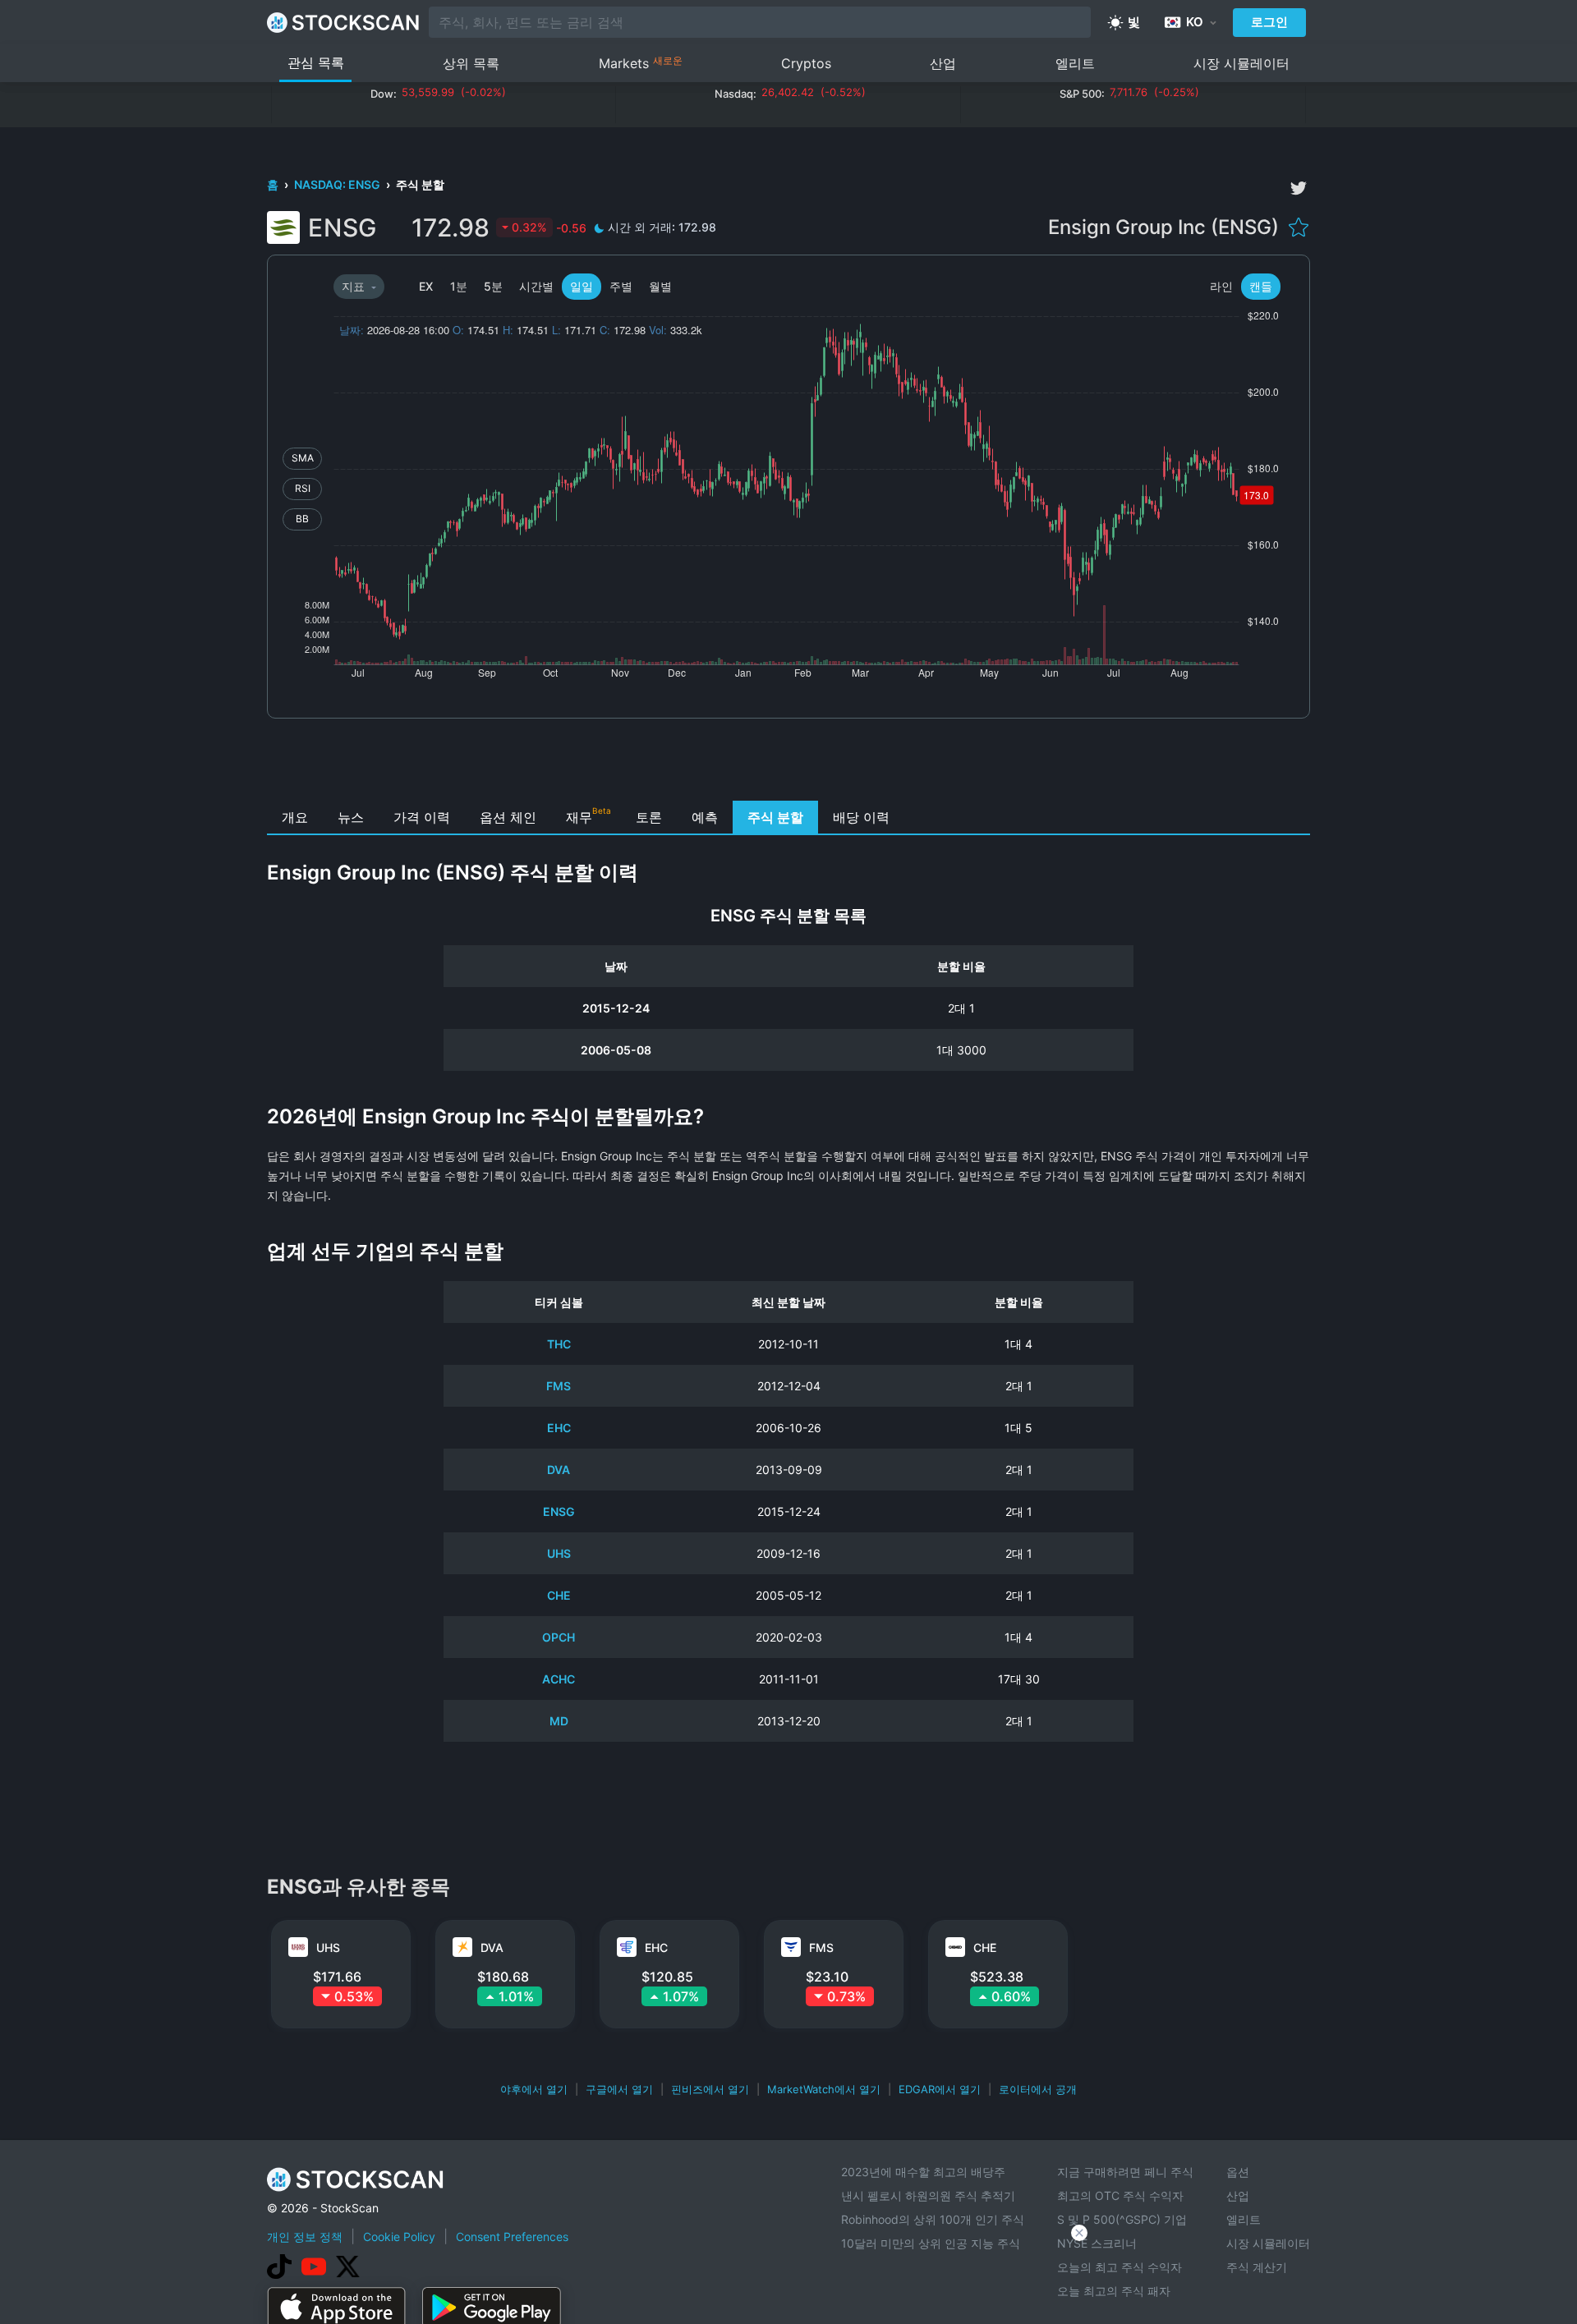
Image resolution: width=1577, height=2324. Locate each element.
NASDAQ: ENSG (338, 184)
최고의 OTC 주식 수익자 (1120, 2195)
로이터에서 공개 (1038, 2089)
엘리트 (1075, 63)
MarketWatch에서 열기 (824, 2089)
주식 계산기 (1257, 2267)
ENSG (559, 1511)
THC (559, 1344)
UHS (559, 1553)
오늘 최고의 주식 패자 (1114, 2291)
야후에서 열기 (534, 2089)
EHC (559, 1428)
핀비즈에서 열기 (710, 2089)
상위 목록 (471, 63)
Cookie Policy (399, 2237)
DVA (559, 1470)
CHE (559, 1595)
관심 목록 (316, 62)
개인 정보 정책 (305, 2237)
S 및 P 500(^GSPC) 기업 (1122, 2219)
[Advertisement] (789, 764)
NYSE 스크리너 (1097, 2243)
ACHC (559, 1679)
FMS (559, 1386)
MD (559, 1721)
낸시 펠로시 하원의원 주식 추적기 (928, 2195)
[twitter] (1299, 188)
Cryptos (806, 63)
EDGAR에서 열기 (940, 2089)
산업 (943, 63)
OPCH (559, 1637)
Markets (641, 63)
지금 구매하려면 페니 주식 (1125, 2172)
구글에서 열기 (619, 2089)
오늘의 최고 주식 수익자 (1120, 2267)
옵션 (1238, 2172)
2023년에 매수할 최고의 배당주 (923, 2172)
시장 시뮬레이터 (1241, 63)
